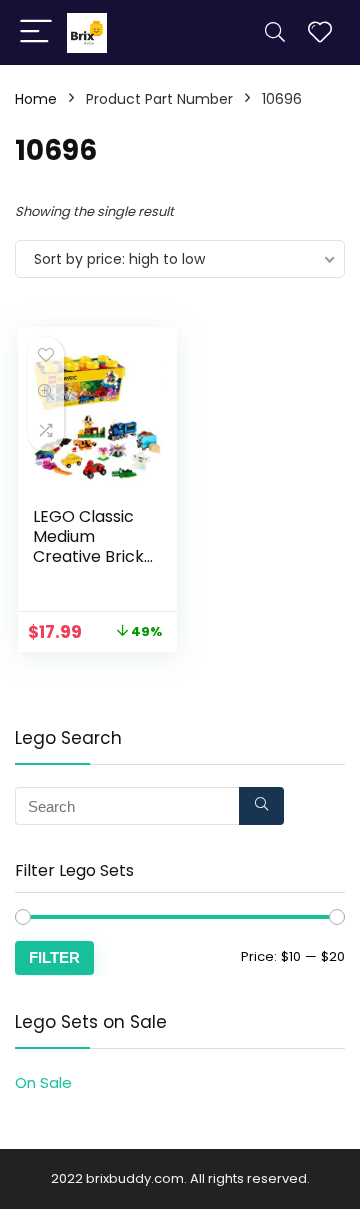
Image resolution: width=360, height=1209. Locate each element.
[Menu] (36, 32)
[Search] (275, 32)
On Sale (43, 1082)
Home (36, 99)
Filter (54, 957)
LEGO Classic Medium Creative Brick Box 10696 (88, 546)
